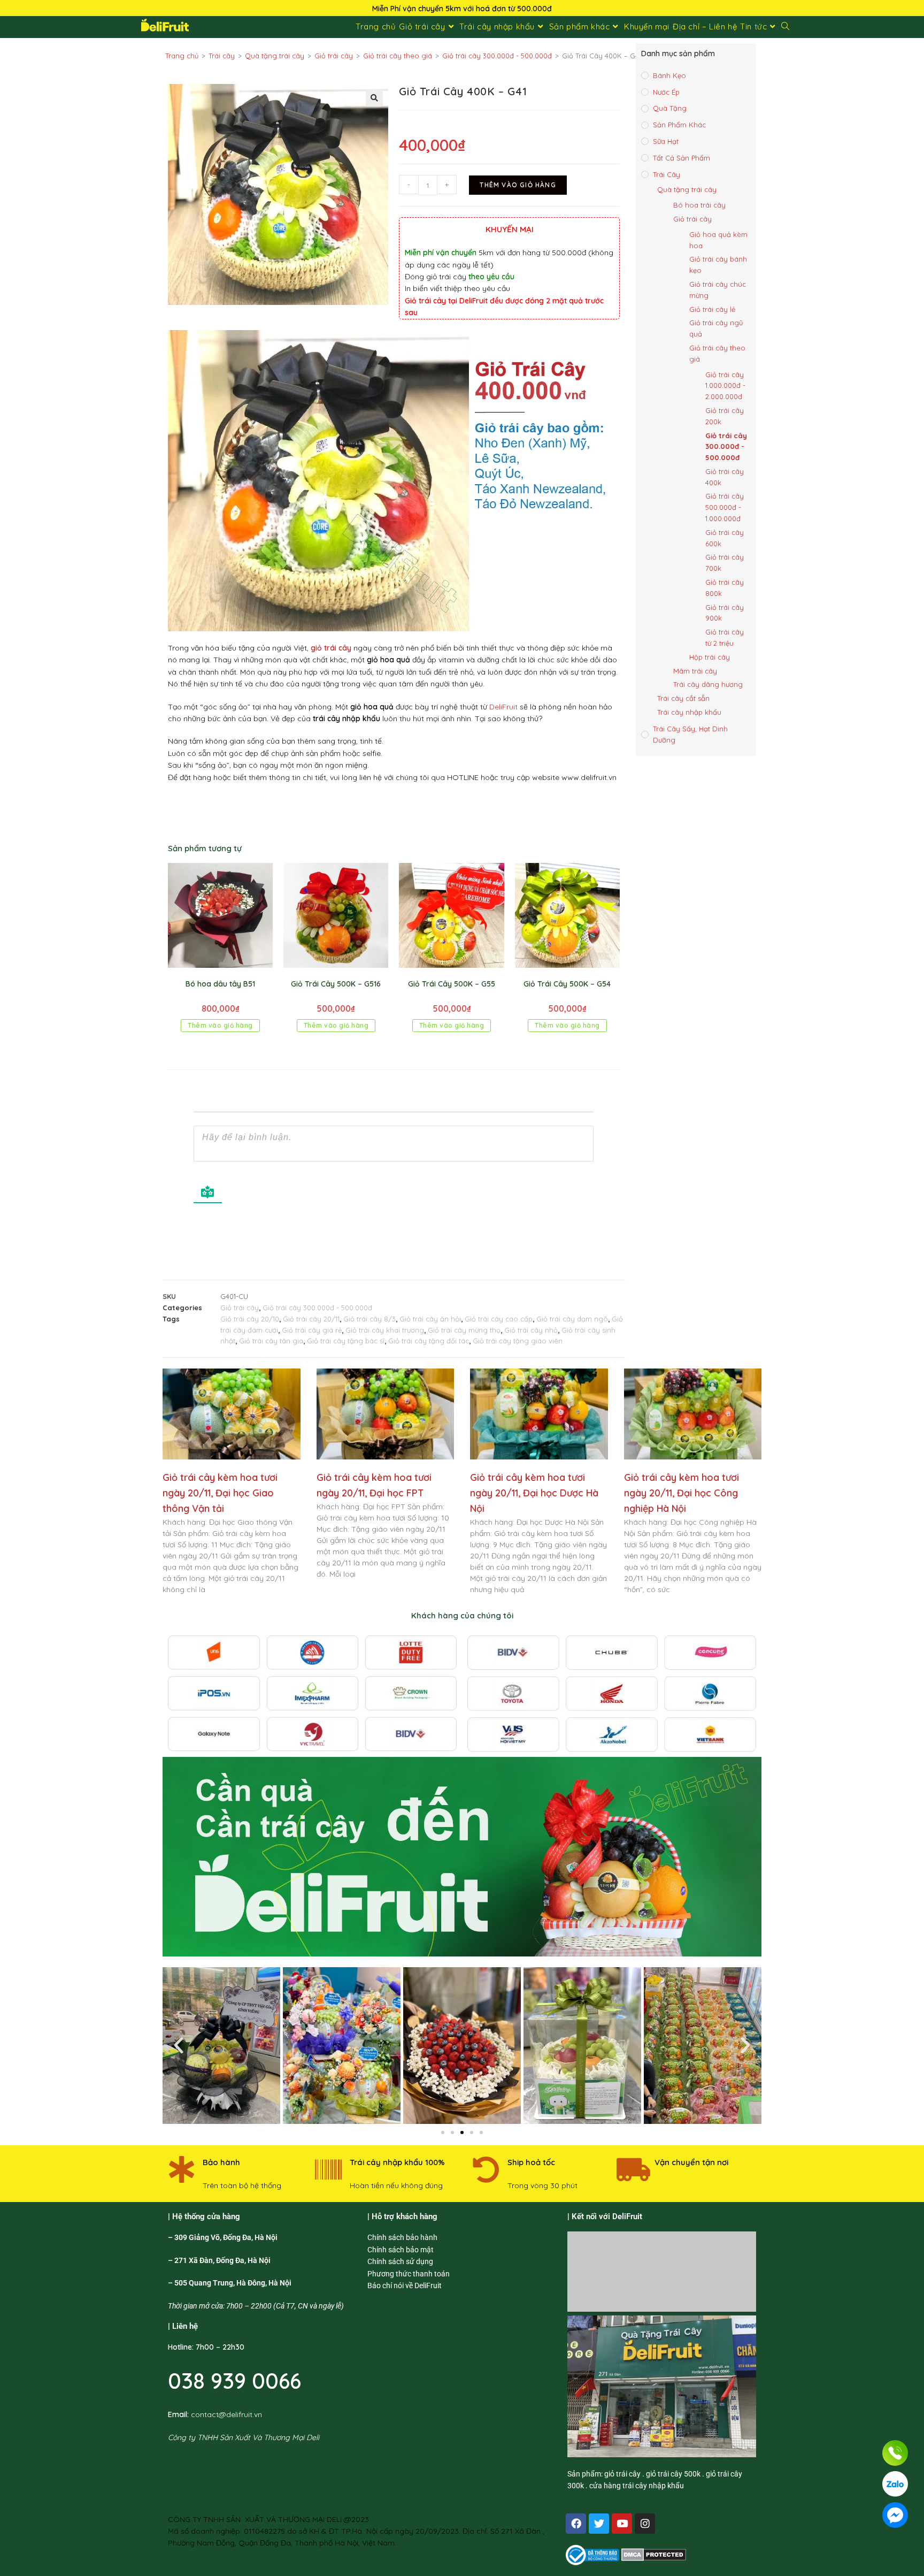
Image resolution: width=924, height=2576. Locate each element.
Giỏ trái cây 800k (725, 588)
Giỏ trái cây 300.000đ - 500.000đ (497, 56)
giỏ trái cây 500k (673, 2474)
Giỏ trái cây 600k (725, 538)
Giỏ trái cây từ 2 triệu (725, 637)
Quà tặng (670, 108)
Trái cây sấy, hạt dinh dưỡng (690, 734)
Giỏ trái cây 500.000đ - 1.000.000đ (725, 507)
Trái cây (222, 56)
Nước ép (666, 92)
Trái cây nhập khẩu (689, 712)
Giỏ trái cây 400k (725, 477)
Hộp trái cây (710, 657)
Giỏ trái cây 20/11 (311, 1319)
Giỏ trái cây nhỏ (531, 1330)
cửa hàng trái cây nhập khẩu (637, 2486)
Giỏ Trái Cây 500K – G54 (567, 984)
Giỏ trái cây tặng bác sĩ (346, 1341)
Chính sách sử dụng (400, 2261)
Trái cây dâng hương (708, 684)
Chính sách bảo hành (402, 2237)
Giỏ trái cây (334, 56)
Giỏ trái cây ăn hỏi (430, 1319)
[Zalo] (895, 2484)
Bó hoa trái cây (699, 205)
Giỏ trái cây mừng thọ (464, 1330)
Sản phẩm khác (679, 125)
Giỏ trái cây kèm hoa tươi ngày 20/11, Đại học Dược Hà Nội (534, 1493)
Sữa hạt (666, 141)
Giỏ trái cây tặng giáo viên (518, 1341)
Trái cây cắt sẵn (683, 698)
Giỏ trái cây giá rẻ (312, 1330)
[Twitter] (599, 2524)
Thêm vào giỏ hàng (518, 185)
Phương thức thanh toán (409, 2274)
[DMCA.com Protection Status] (654, 2554)
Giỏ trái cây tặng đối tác (429, 1341)
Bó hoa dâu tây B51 (220, 984)
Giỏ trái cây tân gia (271, 1341)
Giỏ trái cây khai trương (385, 1330)
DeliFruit (503, 707)
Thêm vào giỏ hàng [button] (220, 1025)
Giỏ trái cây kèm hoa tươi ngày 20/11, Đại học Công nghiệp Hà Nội (682, 1493)
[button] (374, 98)
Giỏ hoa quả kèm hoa (718, 240)
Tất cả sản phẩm (682, 158)
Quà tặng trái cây (275, 56)
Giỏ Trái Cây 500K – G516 (336, 984)
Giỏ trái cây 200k (725, 416)
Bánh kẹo (669, 75)
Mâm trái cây (695, 671)
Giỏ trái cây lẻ (712, 309)
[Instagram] (645, 2524)
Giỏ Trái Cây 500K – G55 (452, 984)
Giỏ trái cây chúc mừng (718, 290)
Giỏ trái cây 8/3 (369, 1319)
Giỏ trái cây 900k (725, 613)
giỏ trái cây (331, 648)
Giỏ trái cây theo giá (398, 56)
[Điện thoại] (895, 2453)
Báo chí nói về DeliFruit (405, 2285)
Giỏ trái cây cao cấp (499, 1319)
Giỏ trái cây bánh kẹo (718, 265)
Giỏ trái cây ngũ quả (716, 328)
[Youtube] (622, 2524)
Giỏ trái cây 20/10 (250, 1319)
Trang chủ (182, 56)
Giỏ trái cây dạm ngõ (572, 1319)
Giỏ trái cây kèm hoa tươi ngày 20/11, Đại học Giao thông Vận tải (220, 1493)
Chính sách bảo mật (401, 2250)
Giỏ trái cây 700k (725, 563)
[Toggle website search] (785, 27)
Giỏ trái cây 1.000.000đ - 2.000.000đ (725, 386)
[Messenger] (895, 2515)
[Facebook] (576, 2524)
